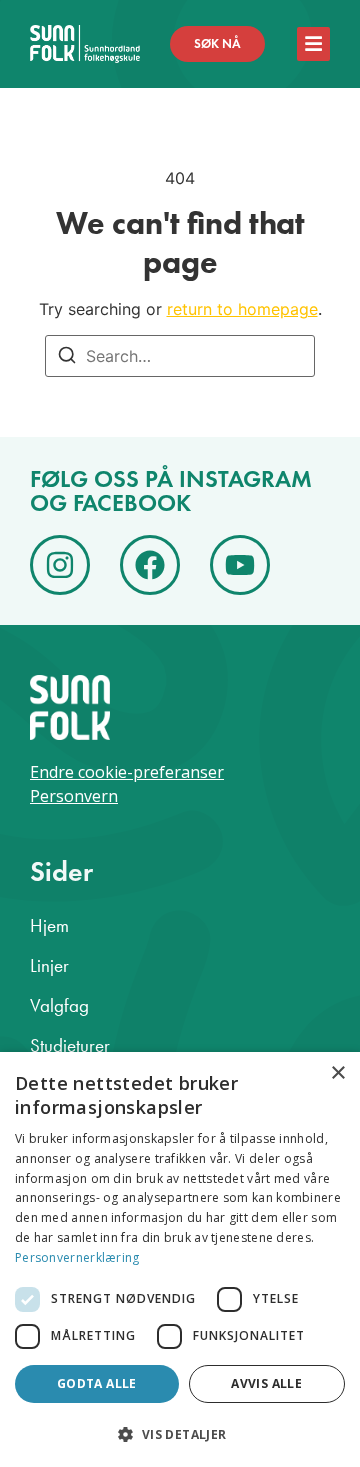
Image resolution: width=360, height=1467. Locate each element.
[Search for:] (180, 356)
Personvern (74, 796)
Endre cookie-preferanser (127, 772)
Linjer (49, 965)
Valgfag (59, 1005)
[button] (180, 1434)
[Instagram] (60, 565)
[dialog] (180, 1259)
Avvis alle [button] (266, 1383)
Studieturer (70, 1045)
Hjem (49, 925)
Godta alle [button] (97, 1383)
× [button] (337, 1073)
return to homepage (242, 309)
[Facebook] (150, 565)
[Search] (67, 358)
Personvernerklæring (77, 1257)
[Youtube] (240, 565)
